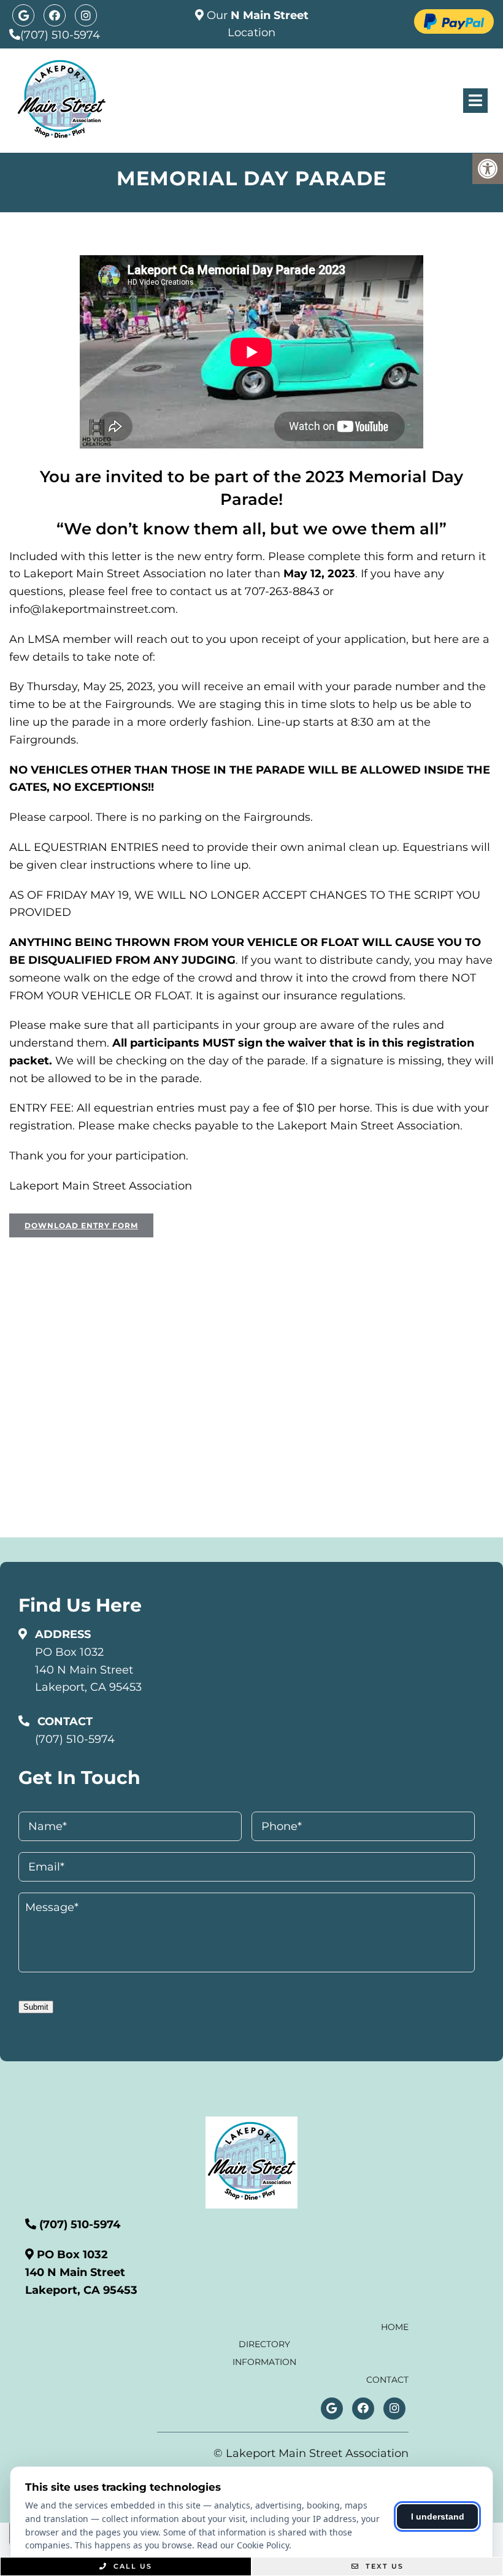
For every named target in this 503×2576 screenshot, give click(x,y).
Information (264, 2362)
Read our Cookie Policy (243, 2545)
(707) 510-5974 (60, 35)
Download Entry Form (81, 1225)
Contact (387, 2380)
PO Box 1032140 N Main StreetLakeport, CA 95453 (88, 1670)
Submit (36, 2007)
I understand (438, 2516)
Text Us (383, 2566)
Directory (264, 2344)
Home (395, 2327)
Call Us (131, 2566)
